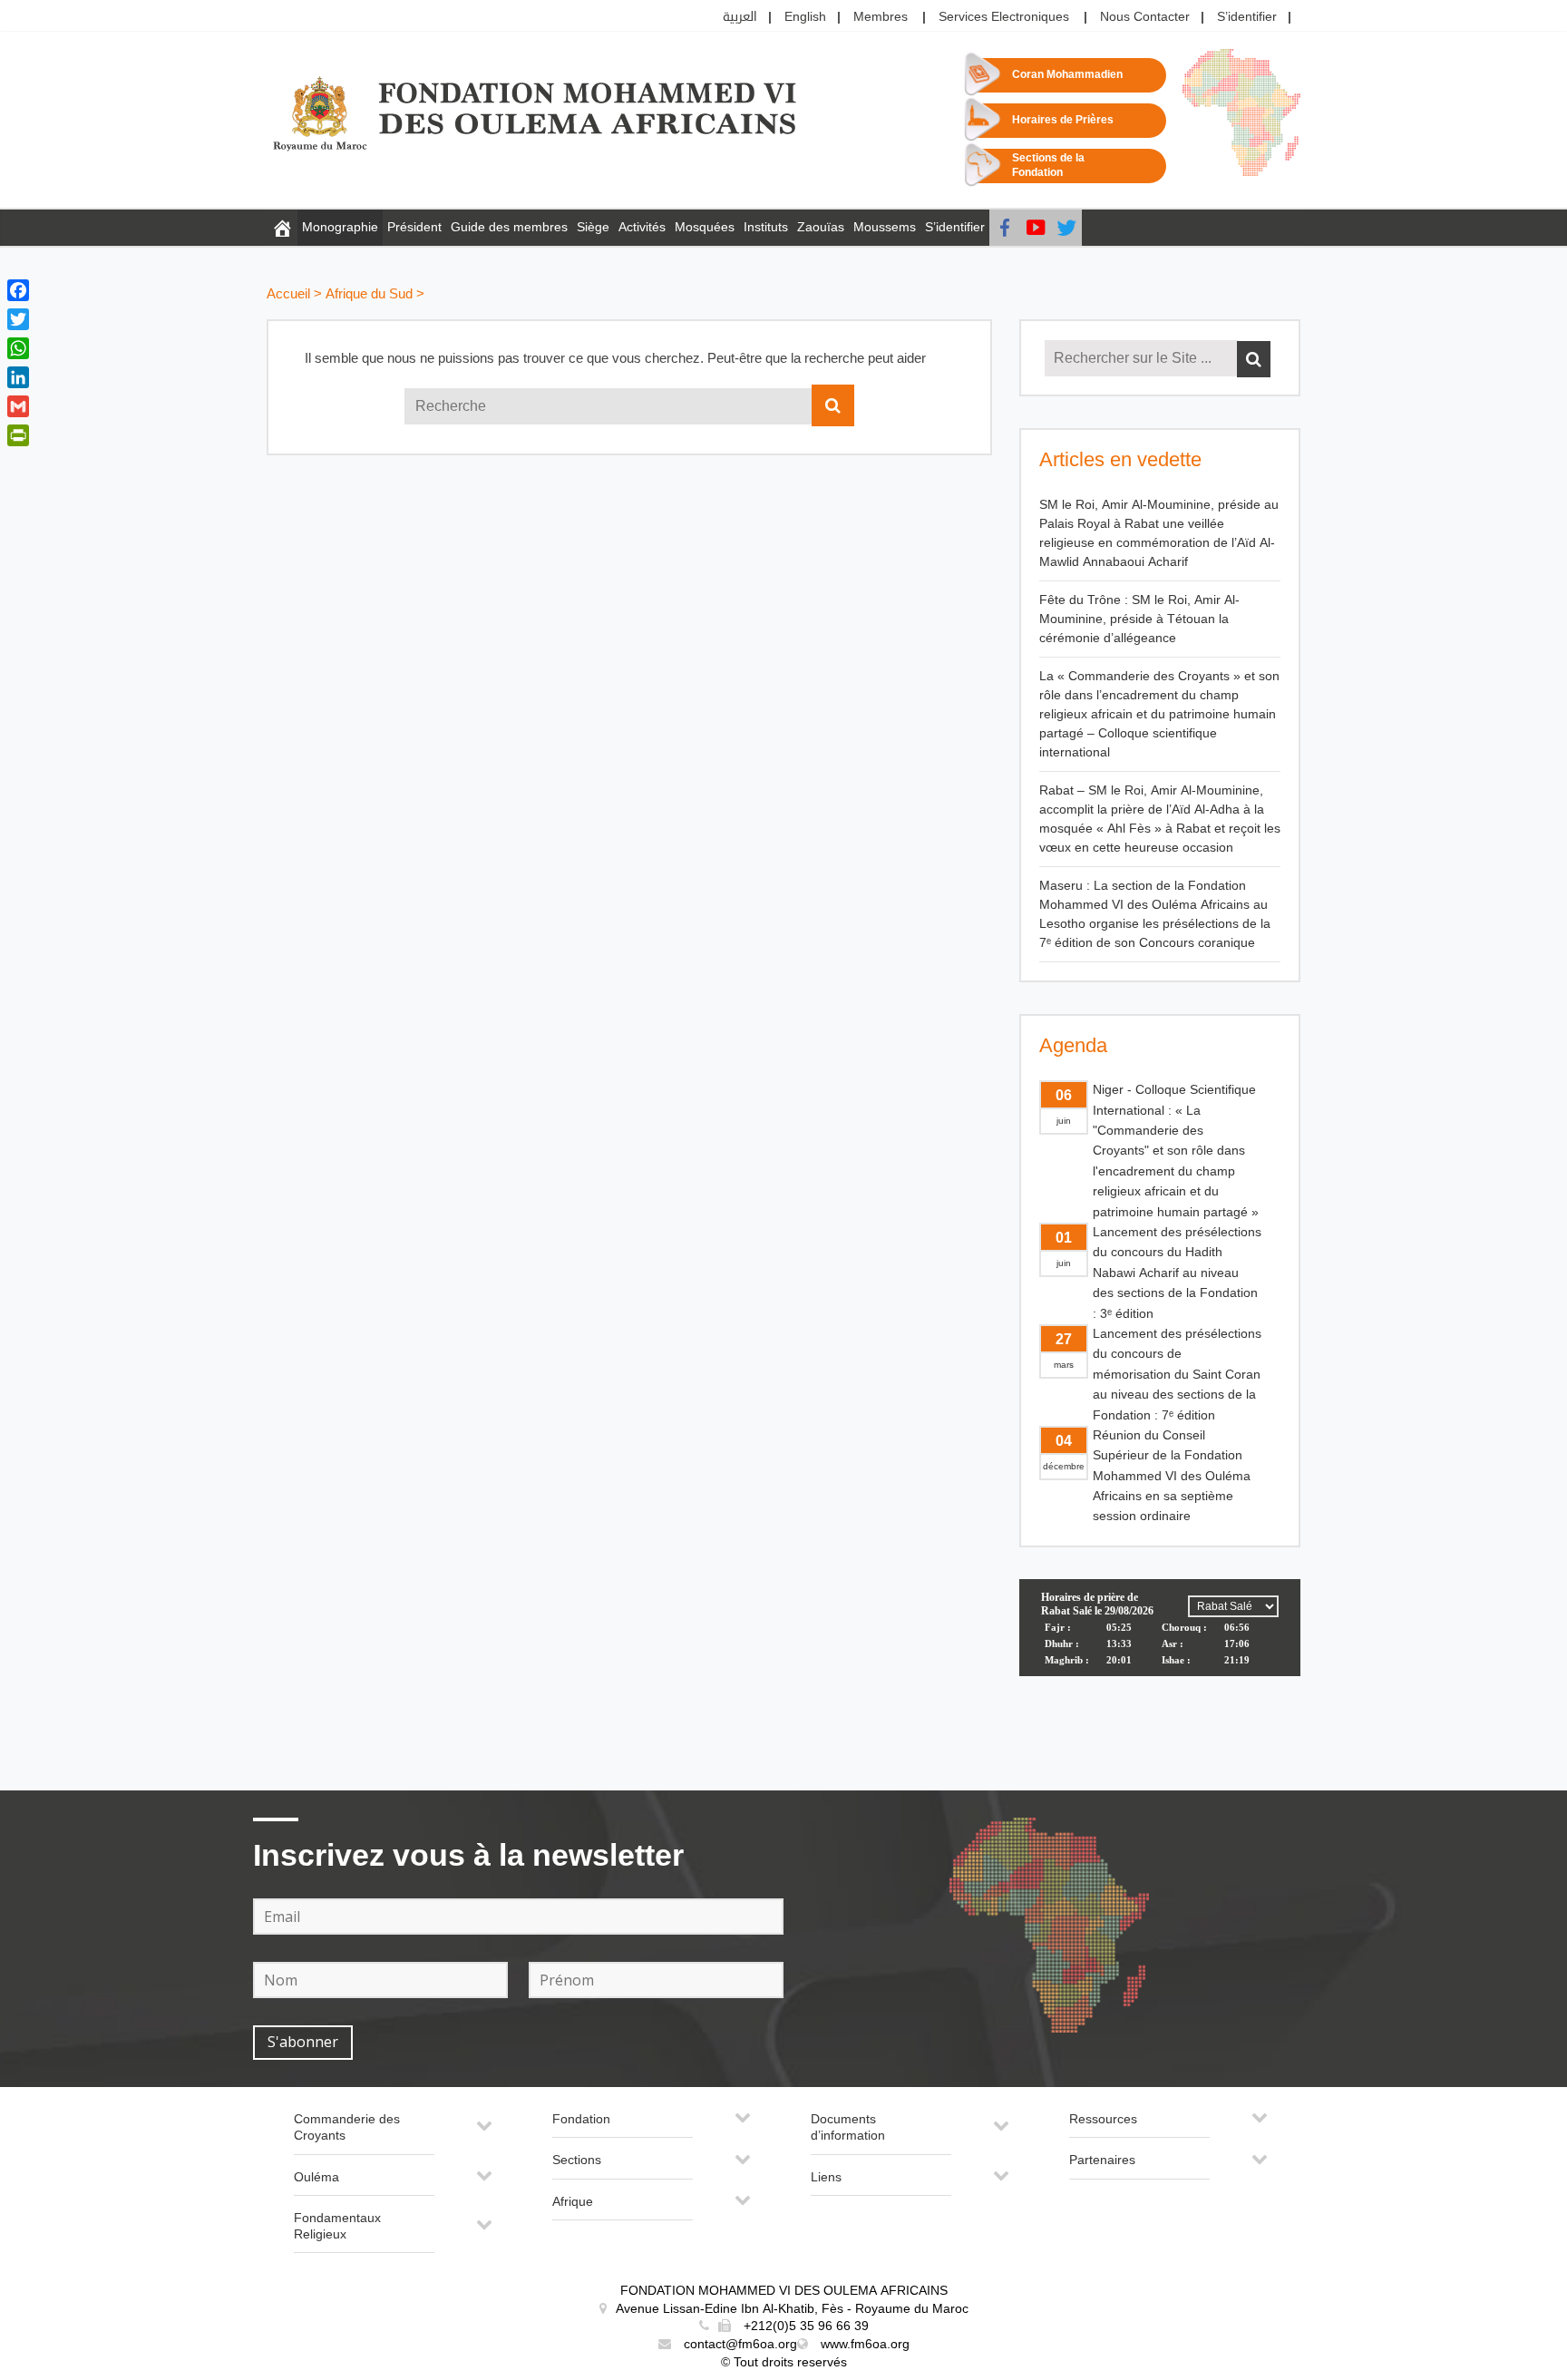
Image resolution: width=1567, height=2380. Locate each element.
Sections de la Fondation (1048, 166)
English (805, 17)
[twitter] (1066, 228)
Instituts (766, 227)
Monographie (340, 227)
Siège (593, 227)
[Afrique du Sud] (282, 228)
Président (414, 227)
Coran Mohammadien (1067, 75)
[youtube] (1036, 228)
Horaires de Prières (1063, 120)
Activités (642, 227)
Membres (881, 17)
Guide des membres (509, 227)
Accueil (288, 294)
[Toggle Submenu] (484, 2133)
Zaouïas (821, 227)
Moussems (885, 227)
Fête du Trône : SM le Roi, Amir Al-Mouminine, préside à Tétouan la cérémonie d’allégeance (1139, 619)
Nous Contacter (1145, 17)
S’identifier (1247, 17)
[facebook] (1005, 228)
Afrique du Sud (369, 294)
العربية (740, 17)
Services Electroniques (1004, 17)
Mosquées (705, 227)
